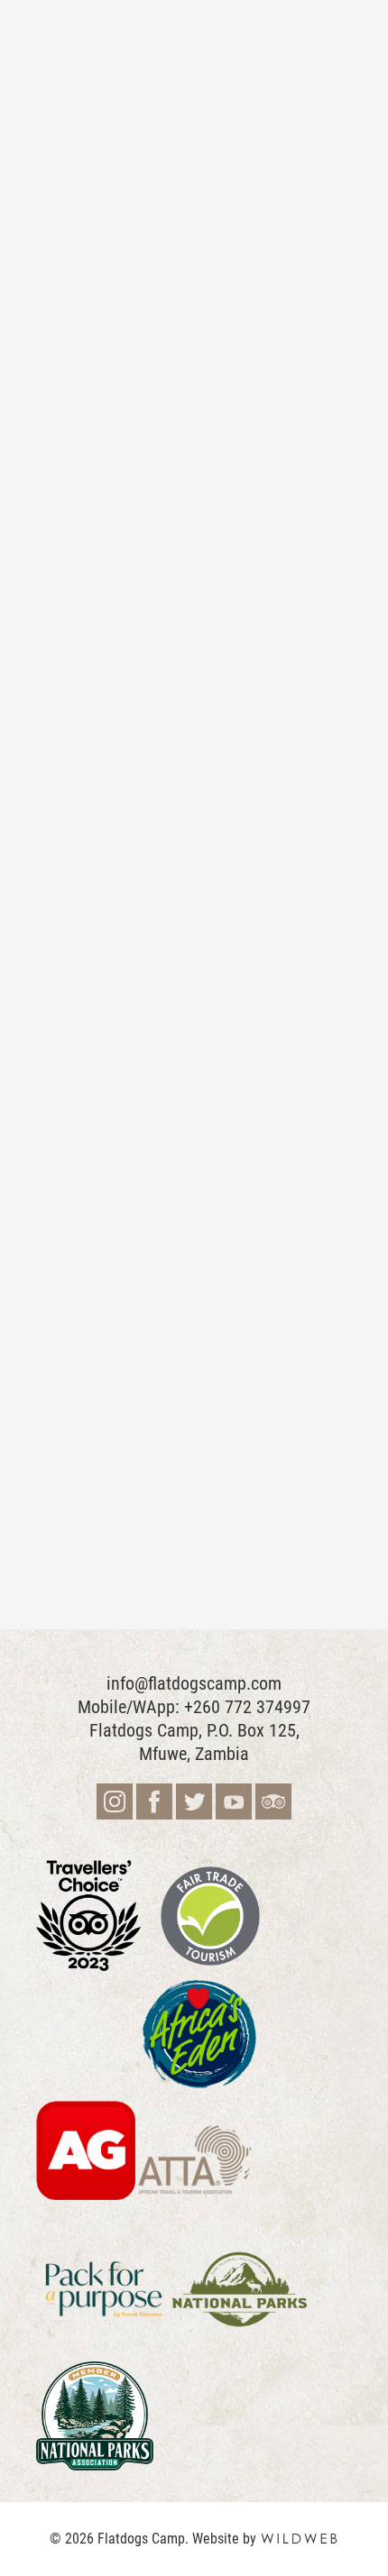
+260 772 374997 (247, 1707)
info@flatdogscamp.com (194, 1683)
